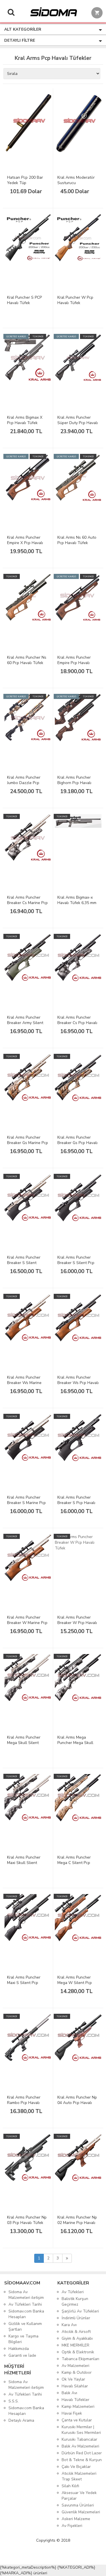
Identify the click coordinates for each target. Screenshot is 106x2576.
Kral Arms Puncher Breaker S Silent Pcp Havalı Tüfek (76, 1263)
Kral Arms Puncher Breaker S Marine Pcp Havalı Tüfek (26, 1503)
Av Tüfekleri (73, 2292)
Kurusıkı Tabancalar (79, 2439)
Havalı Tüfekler (75, 2400)
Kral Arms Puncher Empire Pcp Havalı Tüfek (74, 663)
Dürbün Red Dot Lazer (82, 2453)
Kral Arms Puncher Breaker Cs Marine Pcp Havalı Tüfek (27, 903)
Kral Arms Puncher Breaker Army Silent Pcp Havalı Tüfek (25, 1023)
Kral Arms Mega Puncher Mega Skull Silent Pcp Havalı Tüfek (75, 1745)
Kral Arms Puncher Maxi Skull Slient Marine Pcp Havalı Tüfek (24, 1865)
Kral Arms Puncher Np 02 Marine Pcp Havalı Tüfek (77, 2223)
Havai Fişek (72, 2413)
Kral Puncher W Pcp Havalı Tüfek (75, 300)
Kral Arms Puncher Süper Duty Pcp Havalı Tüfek (78, 423)
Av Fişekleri (72, 2526)
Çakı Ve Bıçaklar (76, 2467)
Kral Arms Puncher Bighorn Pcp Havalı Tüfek (74, 783)
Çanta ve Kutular (77, 2420)
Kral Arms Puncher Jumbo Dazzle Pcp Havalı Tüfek (24, 783)
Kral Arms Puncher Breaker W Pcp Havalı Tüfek (77, 1623)
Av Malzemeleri (75, 2366)
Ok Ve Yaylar (73, 2379)
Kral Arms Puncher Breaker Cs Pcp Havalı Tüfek (77, 1023)
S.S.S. (14, 2401)
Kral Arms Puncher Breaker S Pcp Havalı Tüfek (76, 1503)
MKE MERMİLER (75, 2345)
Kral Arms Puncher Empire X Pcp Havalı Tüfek (25, 543)
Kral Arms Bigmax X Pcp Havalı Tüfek (25, 420)
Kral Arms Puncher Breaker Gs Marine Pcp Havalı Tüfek (28, 1143)
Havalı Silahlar (75, 2386)
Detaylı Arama (21, 2420)
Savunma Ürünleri (78, 2505)
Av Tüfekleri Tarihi (25, 2304)
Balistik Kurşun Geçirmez (75, 2302)
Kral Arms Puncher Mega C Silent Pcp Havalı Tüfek (74, 1863)
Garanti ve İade (22, 2355)
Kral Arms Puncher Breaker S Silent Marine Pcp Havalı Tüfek (24, 1265)
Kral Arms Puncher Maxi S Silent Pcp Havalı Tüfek (24, 1983)
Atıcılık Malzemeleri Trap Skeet (79, 2476)
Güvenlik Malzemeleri (81, 2512)
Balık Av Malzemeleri (80, 2446)
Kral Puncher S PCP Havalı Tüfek (24, 300)
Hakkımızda (19, 2349)
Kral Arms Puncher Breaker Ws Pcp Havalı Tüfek (78, 1383)
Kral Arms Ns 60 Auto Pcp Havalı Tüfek (77, 540)
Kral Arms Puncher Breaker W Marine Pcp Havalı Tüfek (27, 1623)
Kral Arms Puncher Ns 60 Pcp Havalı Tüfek (27, 660)
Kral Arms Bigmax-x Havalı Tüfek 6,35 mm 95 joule (77, 903)
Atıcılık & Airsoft (76, 2332)
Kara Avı (69, 2325)
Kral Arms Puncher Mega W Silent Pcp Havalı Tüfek (75, 1983)
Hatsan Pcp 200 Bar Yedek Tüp (25, 180)
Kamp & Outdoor (77, 2372)
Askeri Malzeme (76, 2519)
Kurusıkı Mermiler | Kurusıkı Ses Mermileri (81, 2430)
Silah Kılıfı (70, 2486)
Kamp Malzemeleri (78, 2407)
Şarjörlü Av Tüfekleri (80, 2311)
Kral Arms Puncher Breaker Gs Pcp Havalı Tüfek (77, 1143)
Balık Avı (69, 2393)
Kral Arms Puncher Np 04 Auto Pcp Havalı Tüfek (77, 2103)
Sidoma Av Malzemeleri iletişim (26, 2295)
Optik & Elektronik (78, 2352)
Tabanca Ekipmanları (80, 2359)
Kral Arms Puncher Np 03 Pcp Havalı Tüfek (27, 2220)
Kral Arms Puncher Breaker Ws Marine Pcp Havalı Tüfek (24, 1383)
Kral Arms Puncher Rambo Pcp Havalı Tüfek (24, 2103)
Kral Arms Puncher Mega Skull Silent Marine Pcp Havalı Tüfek (24, 1745)
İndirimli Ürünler (76, 2318)
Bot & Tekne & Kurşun (82, 2460)
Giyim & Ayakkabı (77, 2338)
